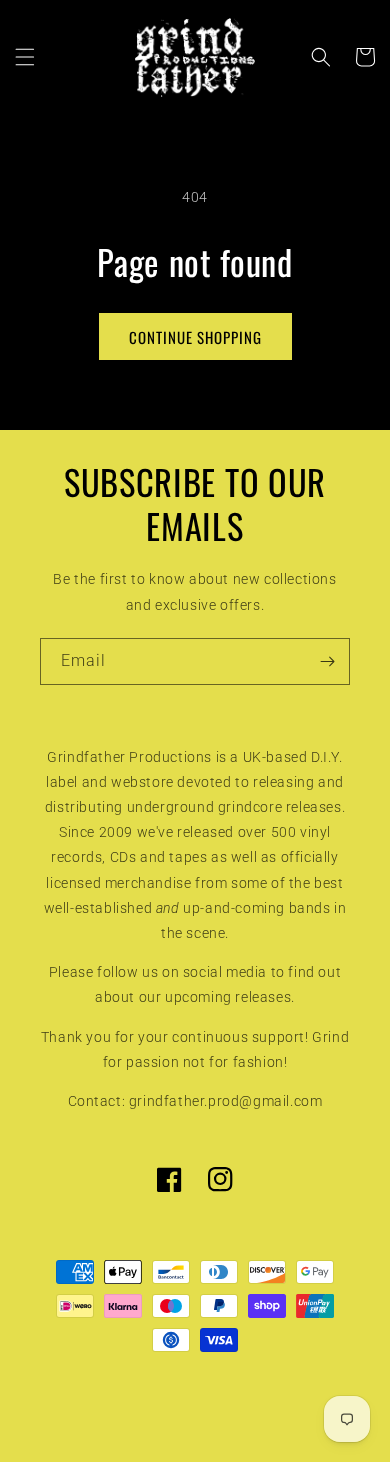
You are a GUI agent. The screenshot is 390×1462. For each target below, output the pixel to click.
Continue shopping (195, 337)
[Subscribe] (327, 661)
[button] (25, 57)
